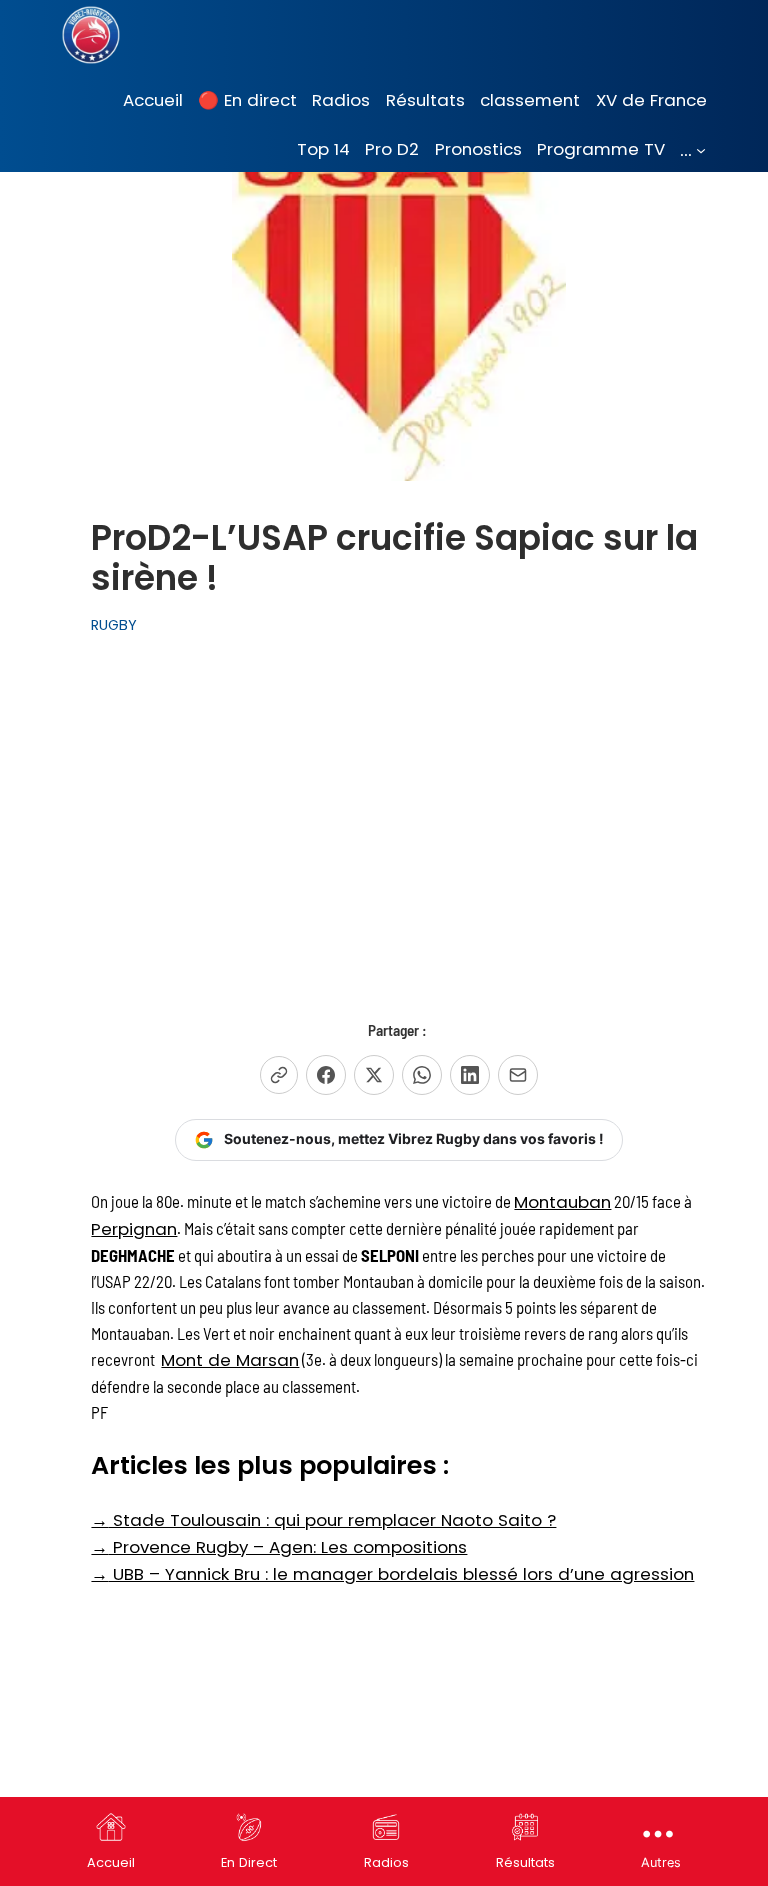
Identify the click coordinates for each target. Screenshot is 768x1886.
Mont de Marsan (230, 1360)
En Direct (249, 1862)
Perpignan (134, 1229)
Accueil (111, 1862)
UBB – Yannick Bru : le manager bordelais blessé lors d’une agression (392, 1574)
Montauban (562, 1202)
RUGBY (114, 625)
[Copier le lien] (279, 1075)
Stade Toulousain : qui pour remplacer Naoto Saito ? (323, 1520)
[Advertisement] (399, 815)
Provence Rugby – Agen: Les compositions (279, 1547)
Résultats (525, 1862)
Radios (386, 1862)
